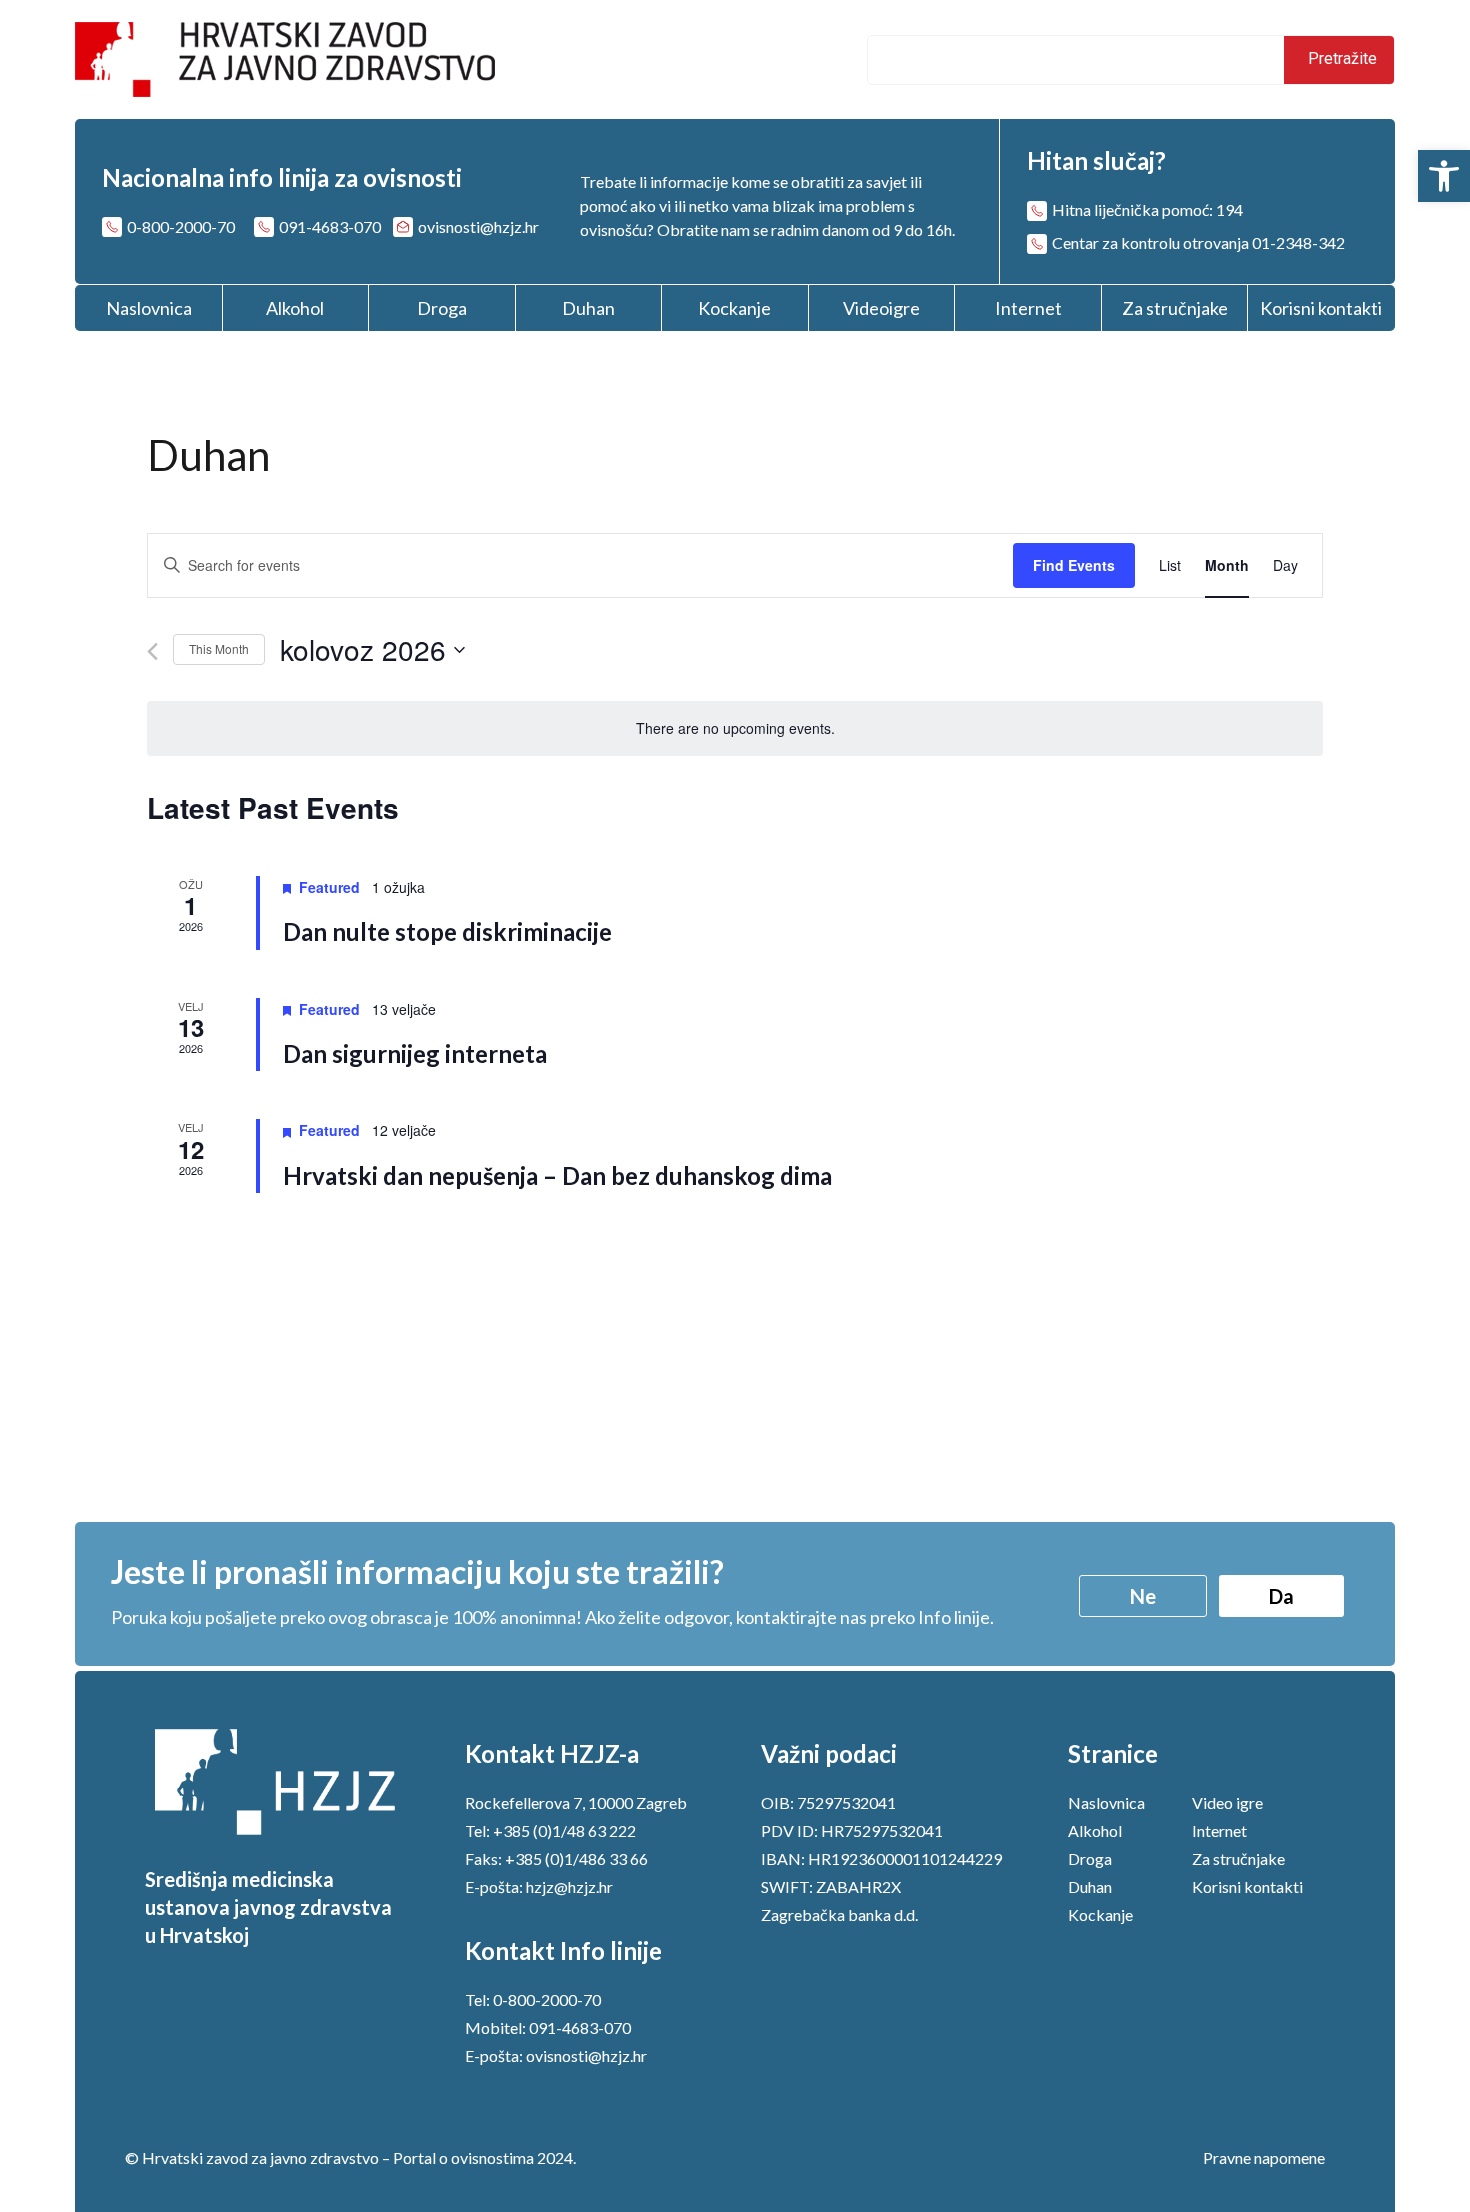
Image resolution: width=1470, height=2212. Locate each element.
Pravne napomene (1264, 2157)
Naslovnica (149, 308)
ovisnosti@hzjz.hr (586, 2055)
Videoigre (881, 308)
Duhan (588, 308)
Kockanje (734, 308)
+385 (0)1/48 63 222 (564, 1830)
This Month (219, 648)
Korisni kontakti (1321, 308)
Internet (1028, 308)
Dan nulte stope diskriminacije (447, 931)
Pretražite (1340, 58)
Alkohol (295, 308)
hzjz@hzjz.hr (569, 1886)
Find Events (1074, 565)
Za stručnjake (1175, 308)
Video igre (1227, 1802)
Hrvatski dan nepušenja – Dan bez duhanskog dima (557, 1175)
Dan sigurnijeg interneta (415, 1053)
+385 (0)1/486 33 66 (576, 1858)
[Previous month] (152, 651)
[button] (1444, 176)
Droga (442, 308)
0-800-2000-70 (547, 1999)
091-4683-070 (580, 2027)
